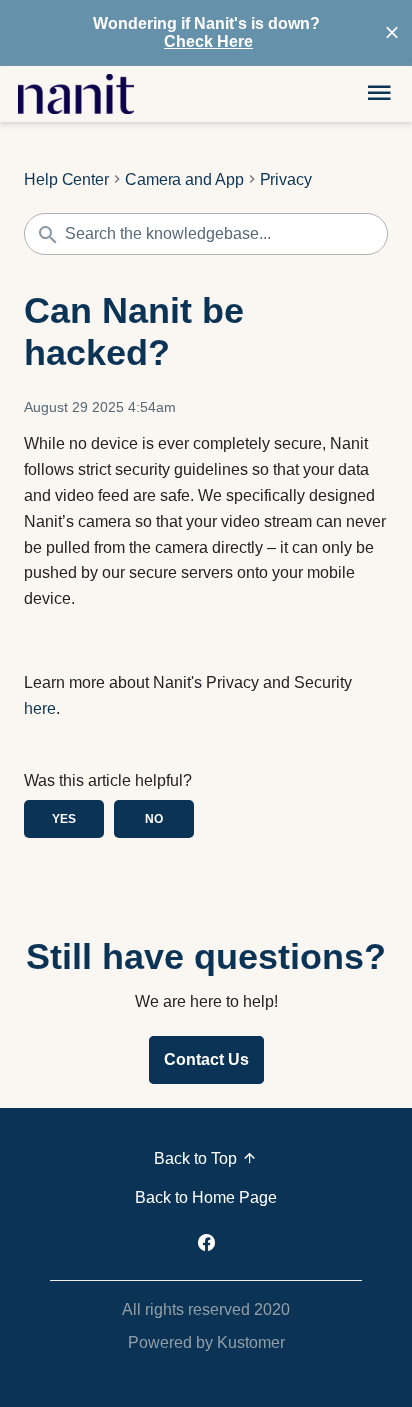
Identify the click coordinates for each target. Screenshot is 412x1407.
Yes (64, 819)
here (40, 708)
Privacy (286, 180)
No (154, 819)
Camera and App (184, 180)
